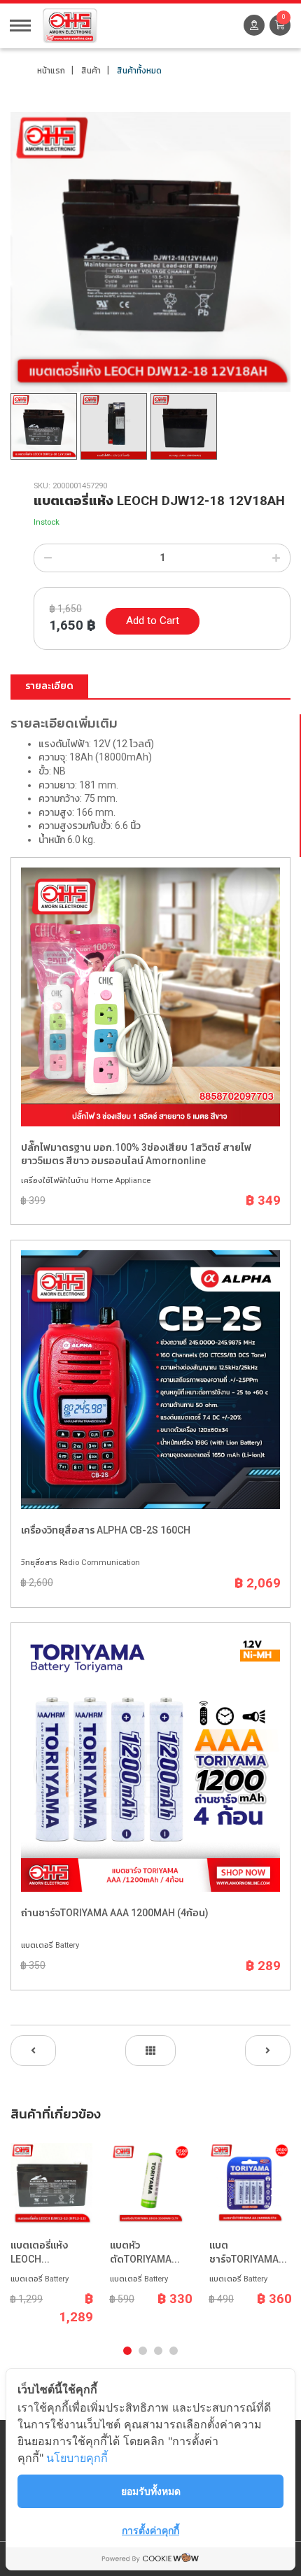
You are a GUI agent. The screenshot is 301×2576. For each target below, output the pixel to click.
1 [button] (127, 2351)
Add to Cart (153, 621)
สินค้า (91, 71)
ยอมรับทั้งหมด (151, 2491)
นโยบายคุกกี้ (77, 2458)
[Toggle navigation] (20, 24)
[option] (150, 252)
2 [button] (143, 2351)
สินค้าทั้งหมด (139, 71)
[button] (280, 25)
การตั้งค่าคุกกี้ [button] (150, 2530)
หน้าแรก (51, 71)
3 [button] (158, 2351)
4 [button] (174, 2351)
